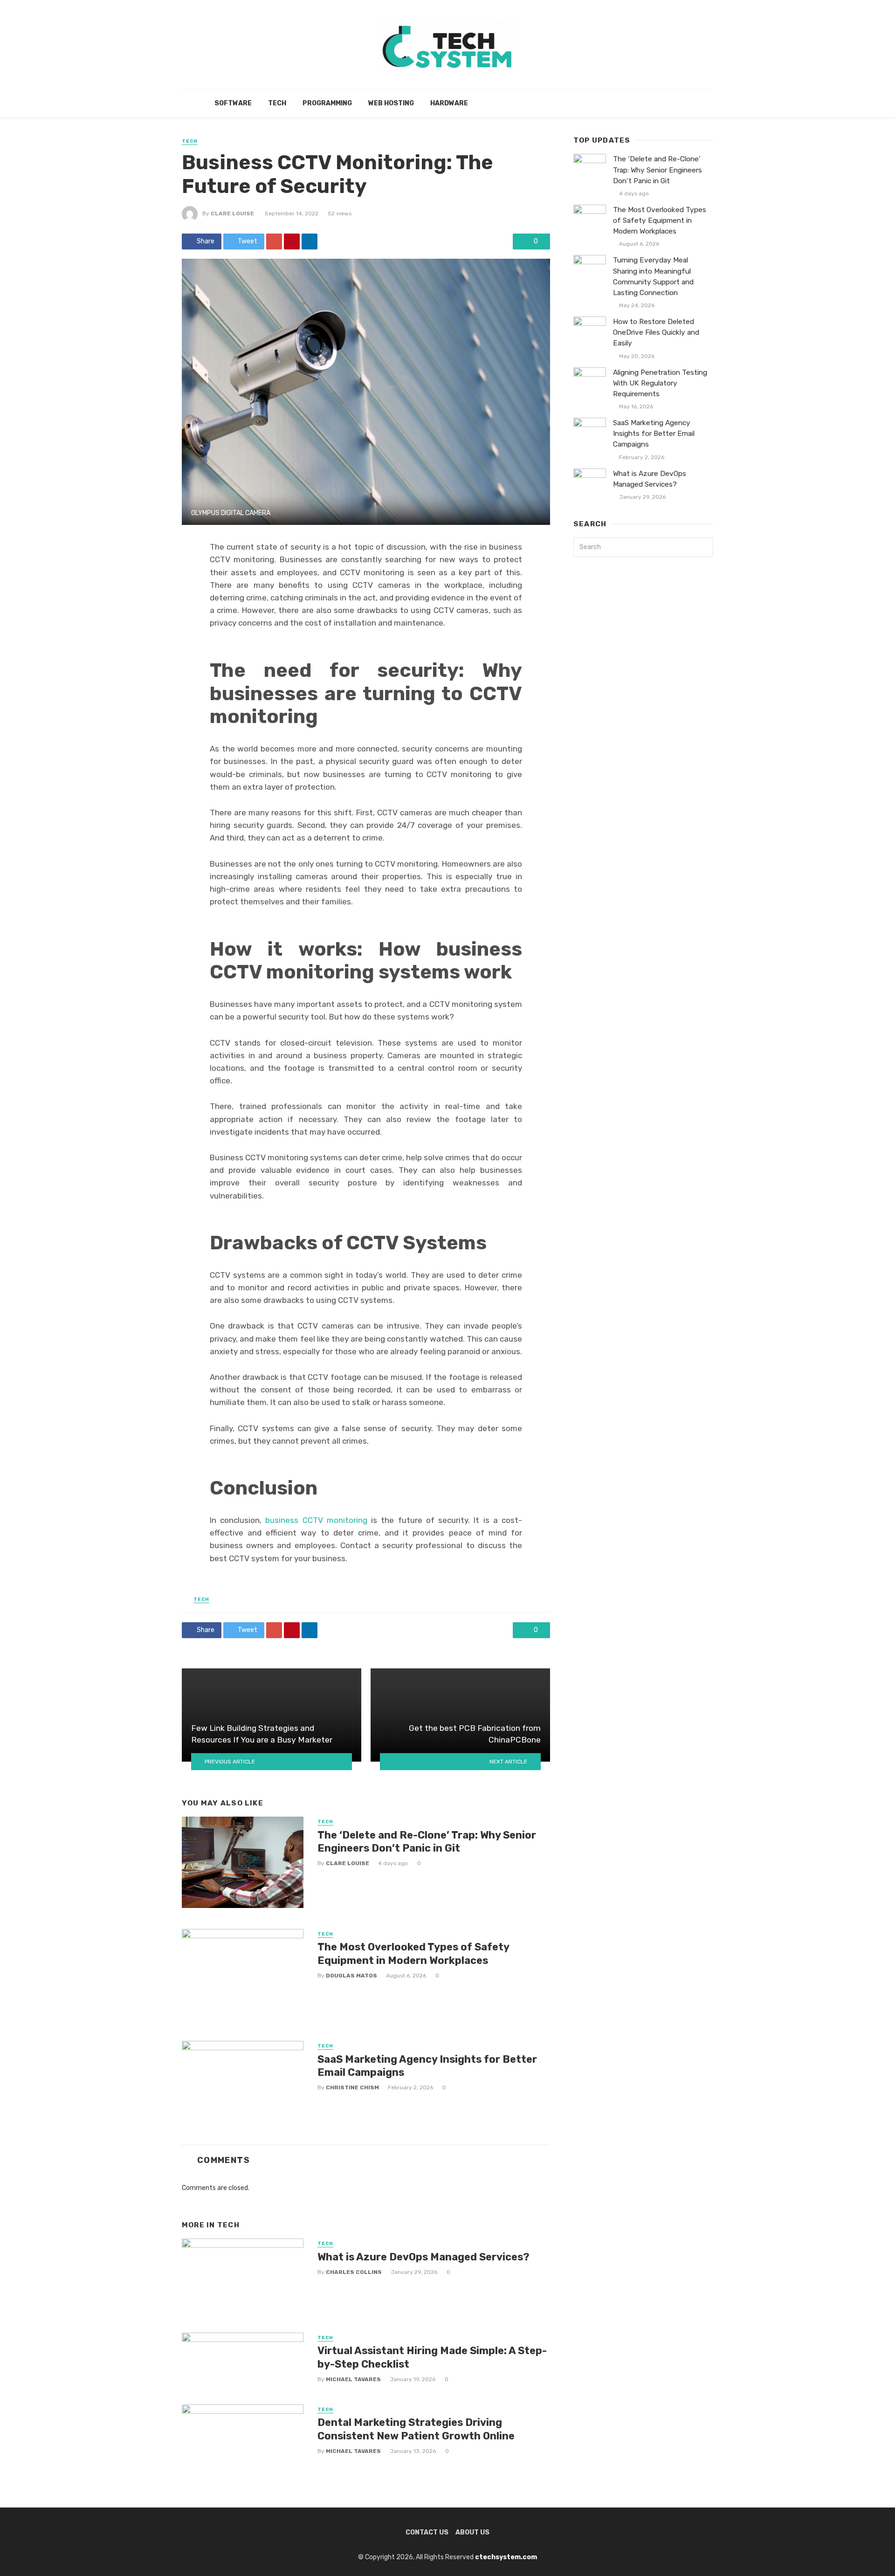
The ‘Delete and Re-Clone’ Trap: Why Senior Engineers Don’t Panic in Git (427, 1842)
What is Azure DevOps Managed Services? (423, 2257)
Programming (327, 103)
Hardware (449, 103)
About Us (472, 2532)
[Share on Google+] (274, 241)
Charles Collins (354, 2272)
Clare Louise (232, 214)
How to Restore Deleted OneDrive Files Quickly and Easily (656, 332)
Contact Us (427, 2532)
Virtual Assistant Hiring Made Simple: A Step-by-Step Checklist (432, 2357)
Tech (277, 103)
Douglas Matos (351, 1976)
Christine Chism (352, 2087)
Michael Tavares (353, 2379)
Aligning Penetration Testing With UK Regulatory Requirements (660, 383)
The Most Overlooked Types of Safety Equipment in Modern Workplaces (413, 1953)
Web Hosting (391, 103)
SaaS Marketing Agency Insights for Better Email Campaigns (427, 2066)
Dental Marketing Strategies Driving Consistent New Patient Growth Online (416, 2429)
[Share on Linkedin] (310, 241)
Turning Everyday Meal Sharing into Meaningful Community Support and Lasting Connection (653, 276)
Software (233, 103)
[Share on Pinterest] (292, 241)
